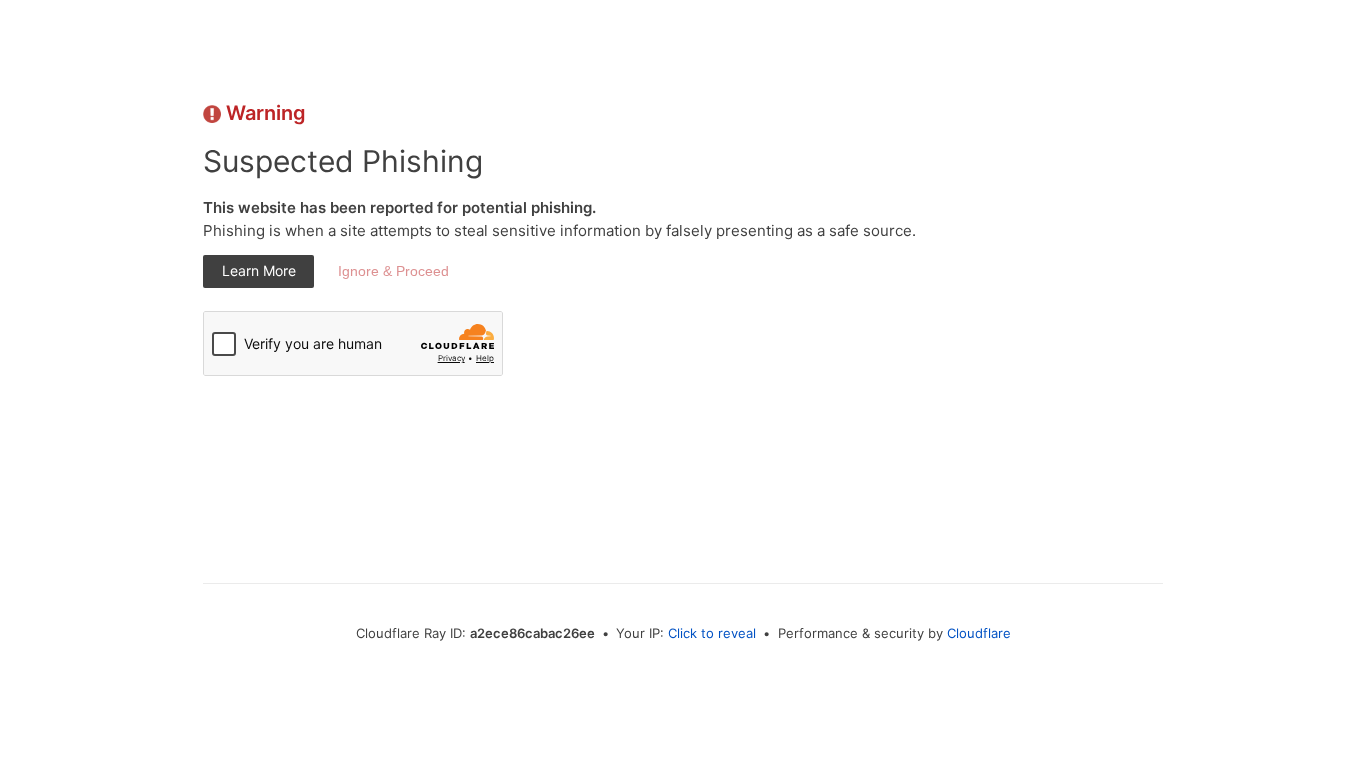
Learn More (259, 270)
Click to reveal (712, 633)
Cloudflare (979, 633)
